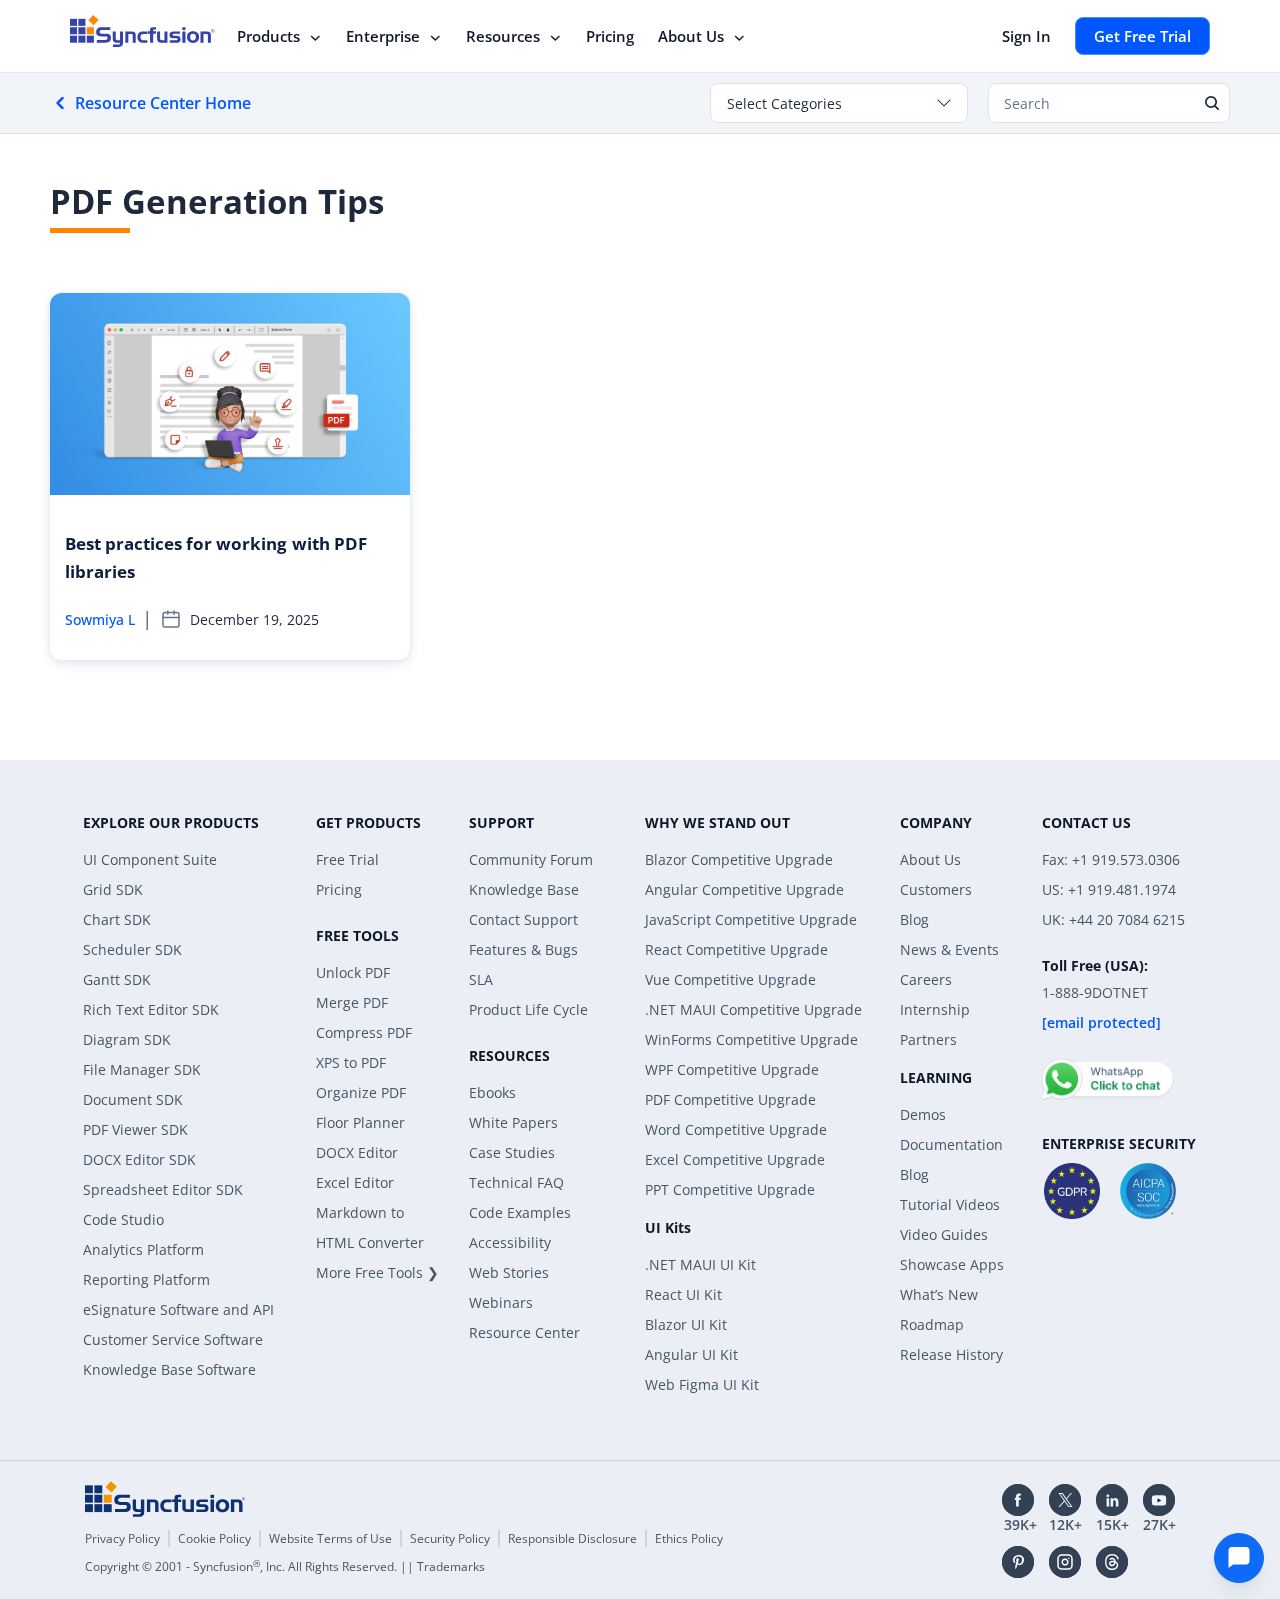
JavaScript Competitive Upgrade (751, 919)
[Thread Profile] (1112, 1562)
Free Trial (347, 859)
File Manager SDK (142, 1069)
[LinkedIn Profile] (1112, 1500)
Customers (936, 889)
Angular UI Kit (691, 1354)
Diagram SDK (127, 1039)
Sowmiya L (100, 619)
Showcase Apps (952, 1264)
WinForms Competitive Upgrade (751, 1039)
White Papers (513, 1122)
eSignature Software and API (178, 1309)
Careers (926, 979)
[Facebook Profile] (1018, 1500)
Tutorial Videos (950, 1204)
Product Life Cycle (528, 1009)
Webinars (501, 1302)
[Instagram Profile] (1065, 1562)
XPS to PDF (351, 1062)
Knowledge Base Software (169, 1369)
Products (268, 36)
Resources (503, 36)
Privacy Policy (122, 1538)
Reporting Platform (146, 1279)
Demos (923, 1114)
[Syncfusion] (165, 1499)
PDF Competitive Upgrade (730, 1099)
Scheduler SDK (132, 949)
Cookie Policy (214, 1538)
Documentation (951, 1144)
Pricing (610, 36)
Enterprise (383, 36)
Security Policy (450, 1538)
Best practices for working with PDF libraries (216, 557)
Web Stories (509, 1272)
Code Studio (123, 1219)
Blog (914, 919)
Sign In (1026, 36)
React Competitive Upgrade (736, 949)
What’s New (939, 1294)
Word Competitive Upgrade (736, 1129)
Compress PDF (364, 1032)
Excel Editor (355, 1182)
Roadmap (932, 1324)
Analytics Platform (143, 1249)
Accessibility (510, 1242)
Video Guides (944, 1234)
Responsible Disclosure (572, 1538)
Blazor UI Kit (686, 1324)
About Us (691, 36)
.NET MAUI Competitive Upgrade (753, 1009)
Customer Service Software (173, 1339)
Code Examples (520, 1212)
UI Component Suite (150, 859)
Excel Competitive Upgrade (735, 1159)
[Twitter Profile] (1065, 1500)
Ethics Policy (689, 1538)
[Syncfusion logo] (142, 31)
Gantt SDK (117, 979)
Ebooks (492, 1092)
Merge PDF (352, 1002)
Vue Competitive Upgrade (730, 979)
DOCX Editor (357, 1152)
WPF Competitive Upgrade (732, 1069)
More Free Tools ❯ (377, 1272)
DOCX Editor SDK (139, 1159)
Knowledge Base (524, 889)
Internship (935, 1009)
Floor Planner (360, 1122)
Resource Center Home (163, 103)
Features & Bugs (523, 949)
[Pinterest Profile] (1018, 1562)
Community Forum (531, 859)
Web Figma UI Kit (702, 1384)
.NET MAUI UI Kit (700, 1264)
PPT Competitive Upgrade (730, 1189)
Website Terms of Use (330, 1538)
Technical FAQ (516, 1182)
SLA (481, 979)
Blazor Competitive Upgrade (739, 859)
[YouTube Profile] (1159, 1500)
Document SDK (133, 1099)
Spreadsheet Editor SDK (163, 1189)
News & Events (949, 949)
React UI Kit (683, 1294)
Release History (951, 1354)
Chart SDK (117, 919)
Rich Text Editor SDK (151, 1009)
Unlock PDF (353, 972)
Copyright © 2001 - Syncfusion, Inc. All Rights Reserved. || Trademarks (285, 1566)
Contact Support (523, 919)
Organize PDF (361, 1092)
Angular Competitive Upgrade (744, 889)
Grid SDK (113, 889)
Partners (928, 1039)
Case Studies (512, 1152)
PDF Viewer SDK (135, 1129)
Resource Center (524, 1332)
